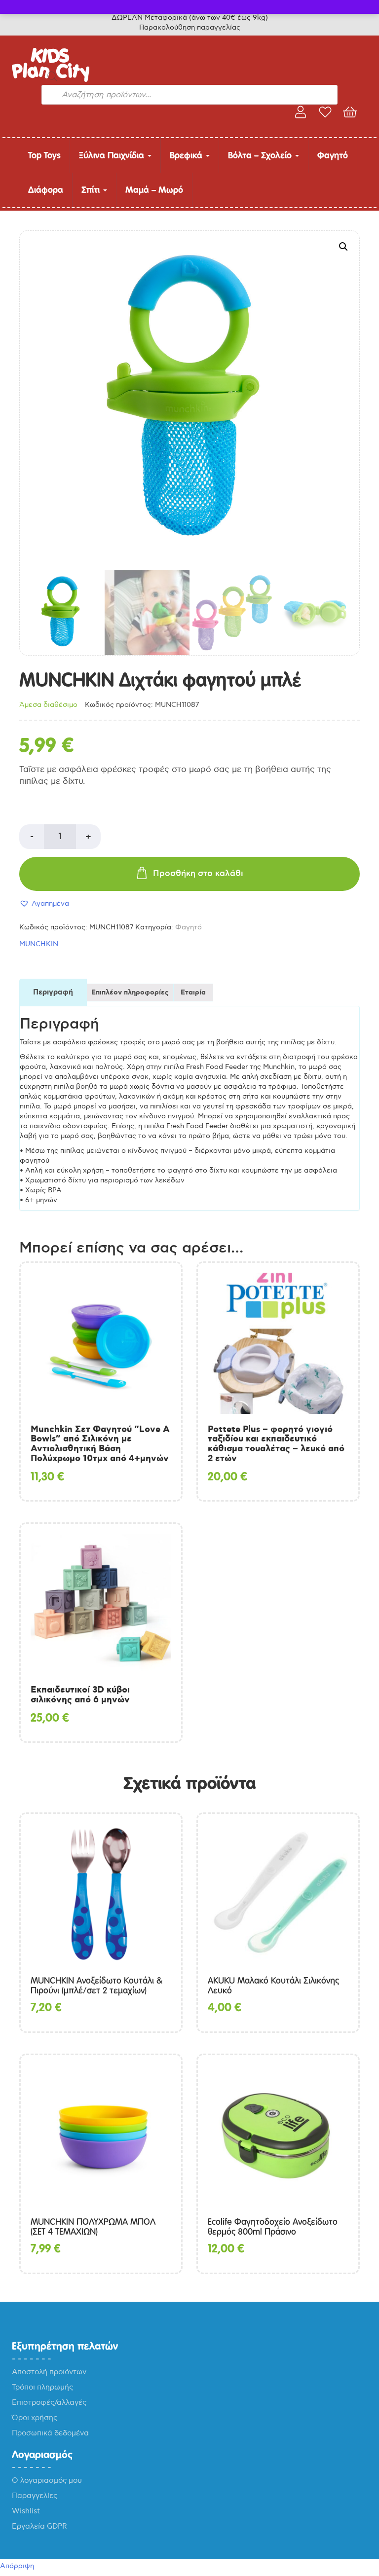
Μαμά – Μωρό (154, 190)
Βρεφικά (187, 155)
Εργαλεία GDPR (39, 2526)
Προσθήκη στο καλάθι (198, 874)
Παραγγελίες (35, 2496)
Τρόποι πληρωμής (42, 2387)
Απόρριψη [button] (17, 2566)
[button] (343, 247)
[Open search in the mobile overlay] (189, 76)
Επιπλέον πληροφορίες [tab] (130, 993)
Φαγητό (333, 155)
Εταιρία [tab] (193, 993)
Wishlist (26, 2511)
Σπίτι (92, 190)
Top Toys (44, 155)
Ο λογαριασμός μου (47, 2480)
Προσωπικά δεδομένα (50, 2433)
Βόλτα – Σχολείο (261, 155)
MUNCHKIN (39, 944)
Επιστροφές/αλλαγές (49, 2402)
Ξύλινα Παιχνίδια (113, 155)
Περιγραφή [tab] (53, 993)
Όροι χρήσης (35, 2418)
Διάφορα (46, 190)
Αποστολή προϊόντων (49, 2372)
